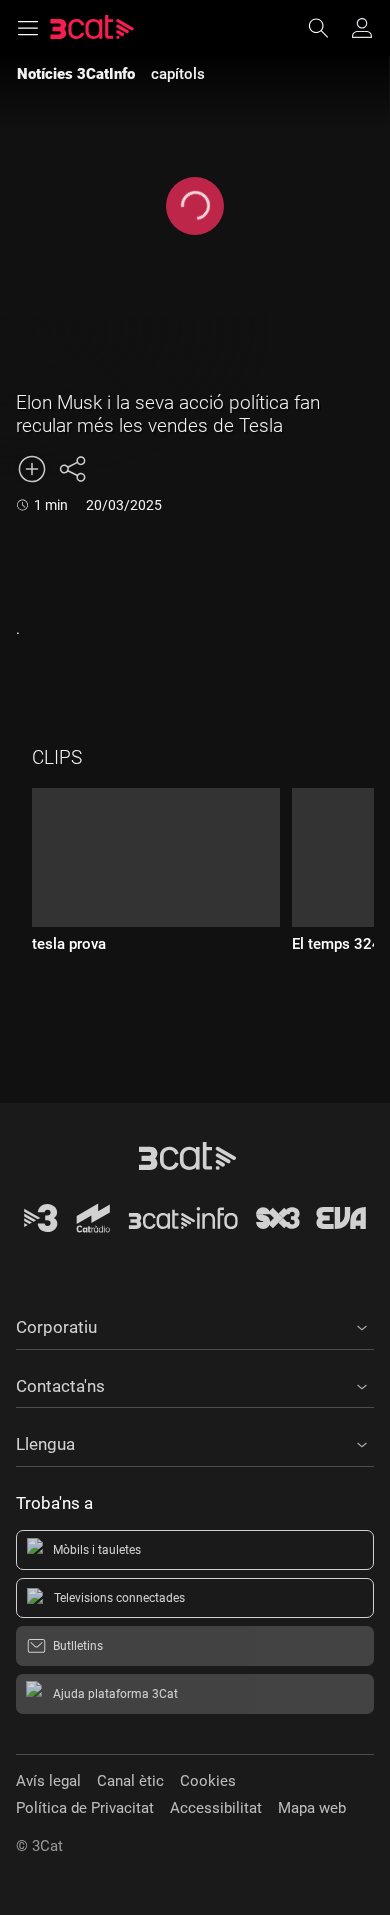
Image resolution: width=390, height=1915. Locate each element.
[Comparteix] (72, 469)
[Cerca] (328, 28)
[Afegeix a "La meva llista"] (32, 469)
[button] (195, 1324)
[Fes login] (362, 28)
